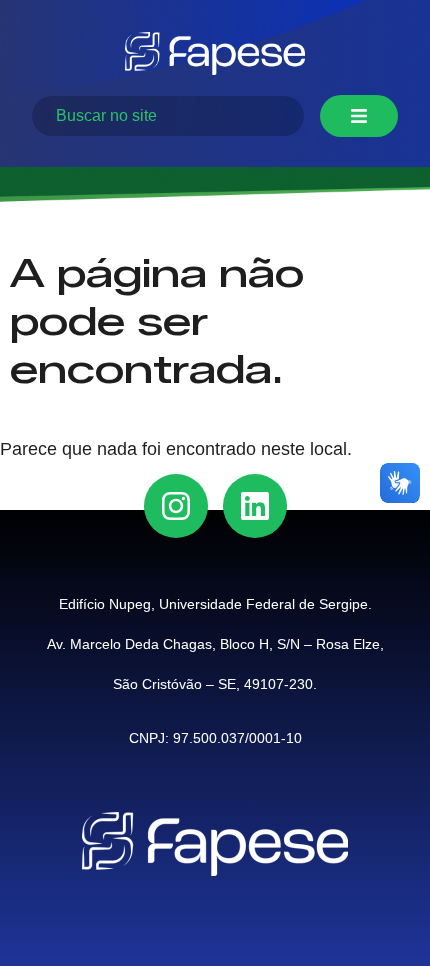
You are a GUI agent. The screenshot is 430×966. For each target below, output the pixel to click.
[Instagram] (176, 506)
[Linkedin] (255, 506)
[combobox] (168, 116)
